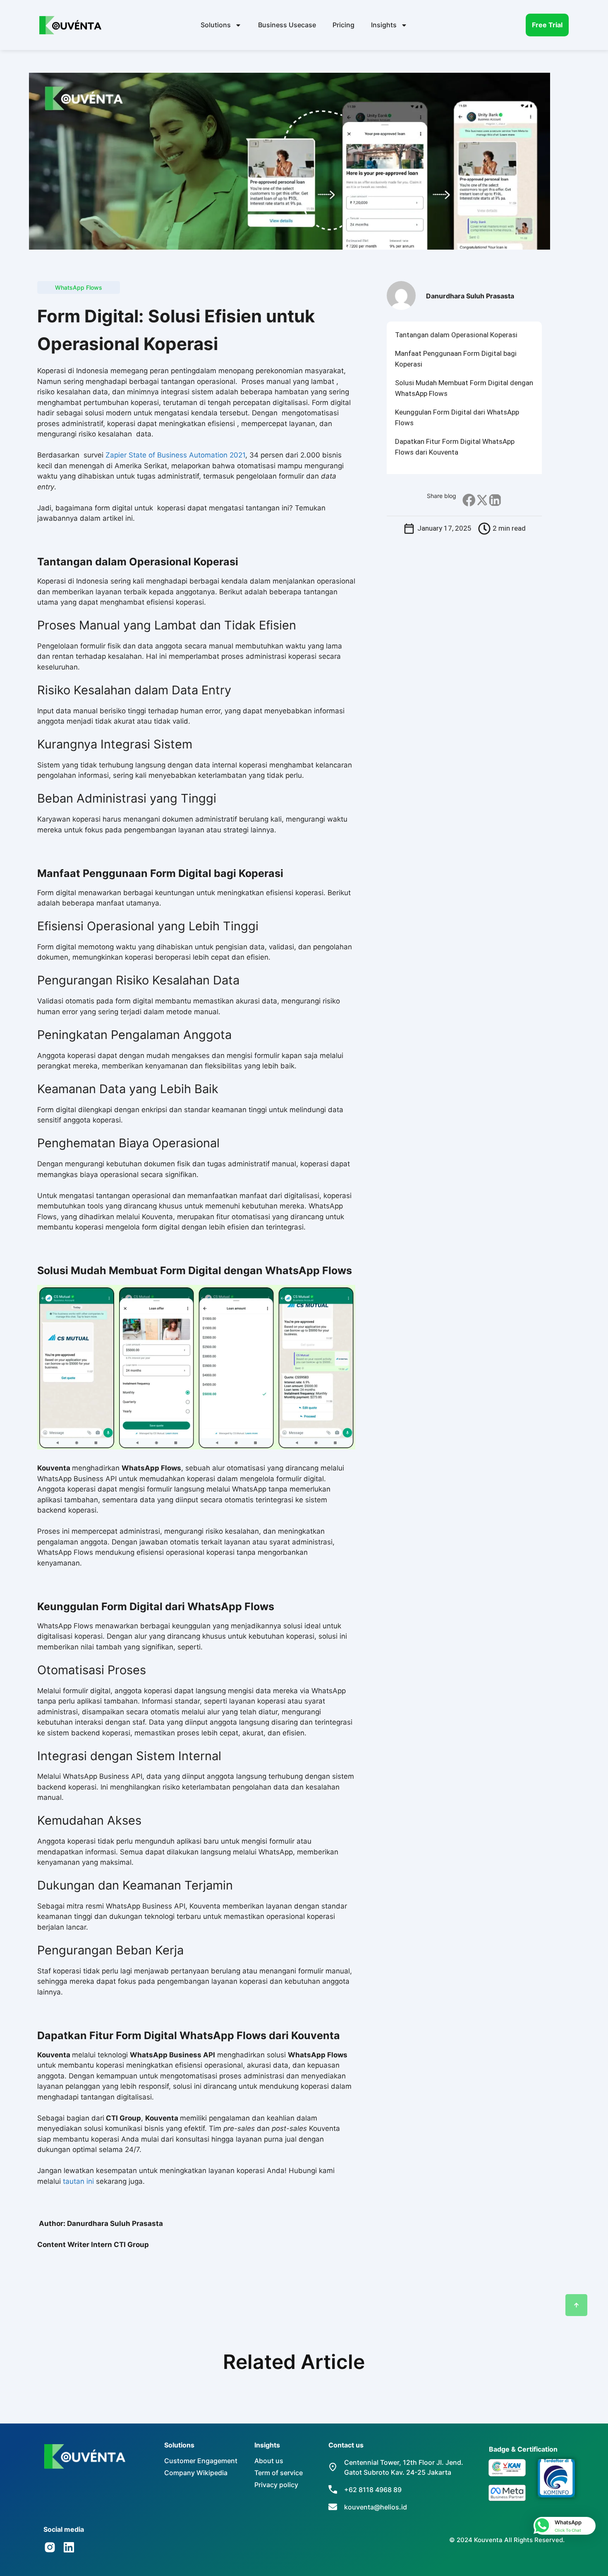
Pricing (343, 25)
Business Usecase (287, 25)
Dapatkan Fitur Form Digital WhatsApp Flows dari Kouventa (455, 447)
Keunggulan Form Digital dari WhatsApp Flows (457, 417)
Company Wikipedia (196, 2473)
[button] (469, 500)
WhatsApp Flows (79, 287)
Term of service (279, 2473)
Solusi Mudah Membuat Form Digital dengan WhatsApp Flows (464, 388)
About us (269, 2461)
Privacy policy (276, 2485)
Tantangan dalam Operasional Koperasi (456, 335)
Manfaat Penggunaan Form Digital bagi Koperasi (456, 359)
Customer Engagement (201, 2461)
